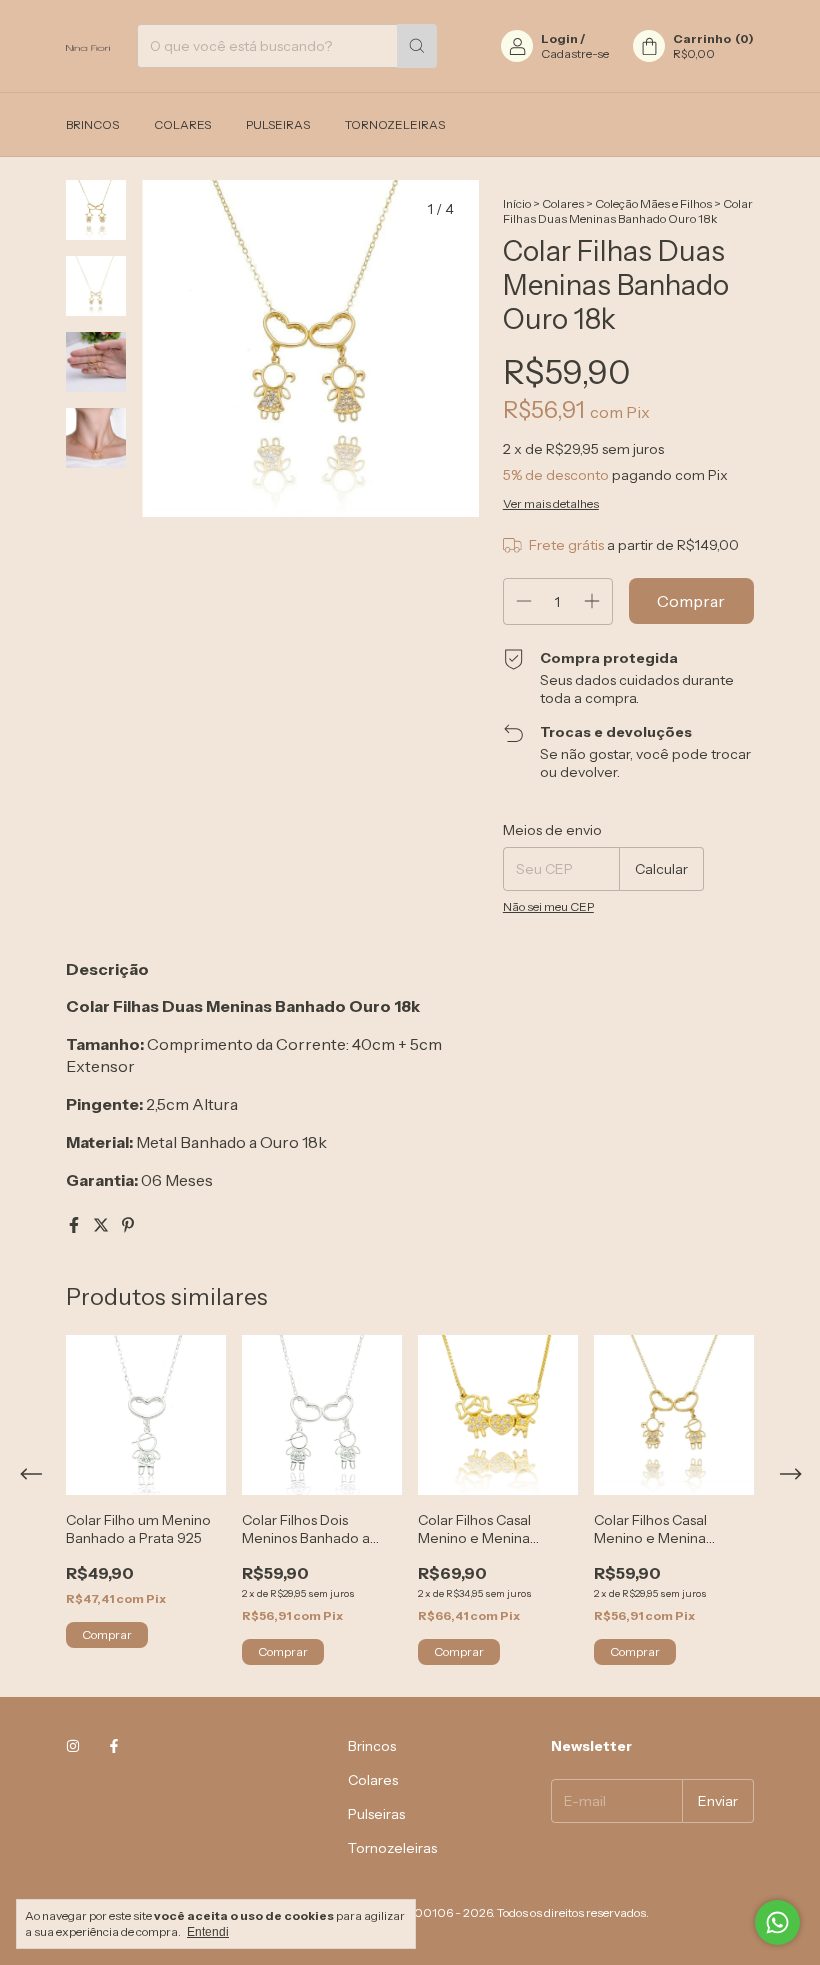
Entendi (208, 1932)
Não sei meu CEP (548, 906)
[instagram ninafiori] (73, 1746)
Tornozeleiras (395, 124)
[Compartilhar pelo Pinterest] (128, 1225)
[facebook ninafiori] (114, 1746)
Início (517, 203)
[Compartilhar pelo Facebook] (75, 1225)
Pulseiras (278, 124)
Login (559, 38)
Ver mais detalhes (551, 503)
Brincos (92, 124)
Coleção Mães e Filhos (653, 203)
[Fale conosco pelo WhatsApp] (777, 1922)
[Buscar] (417, 46)
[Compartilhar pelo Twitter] (102, 1225)
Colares (182, 124)
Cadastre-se (575, 53)
